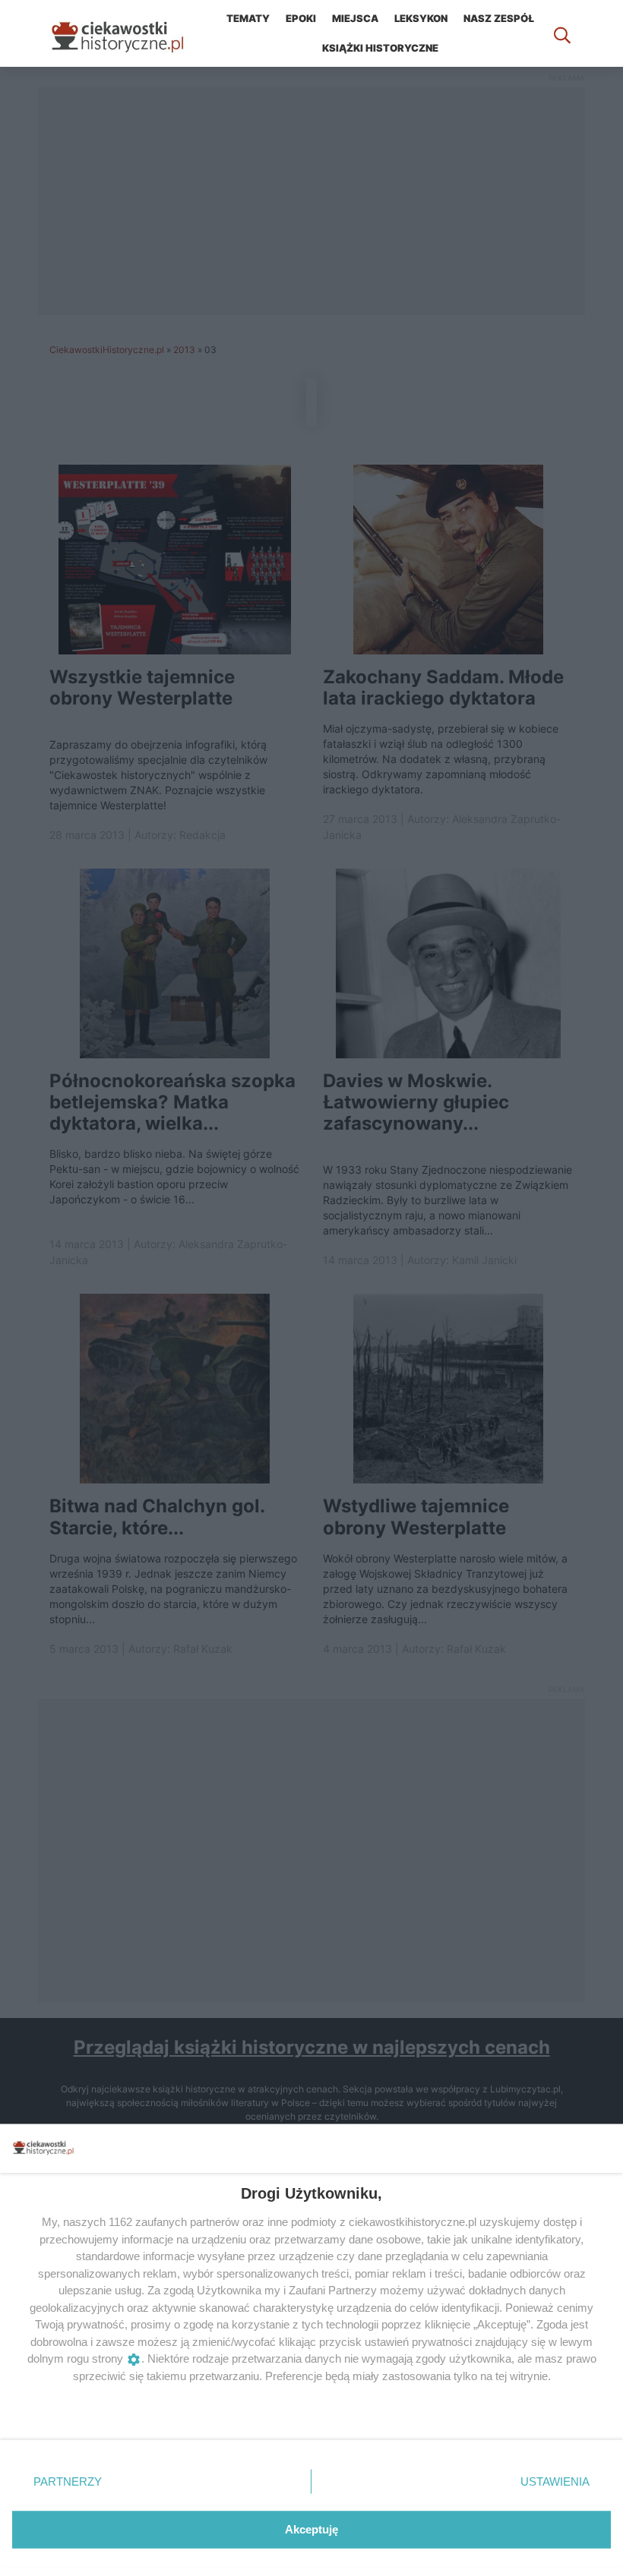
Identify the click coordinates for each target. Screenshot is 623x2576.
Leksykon (421, 18)
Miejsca (355, 18)
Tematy (248, 18)
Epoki (301, 18)
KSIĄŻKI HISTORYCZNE (380, 48)
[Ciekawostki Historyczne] (129, 33)
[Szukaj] (562, 33)
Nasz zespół (499, 18)
